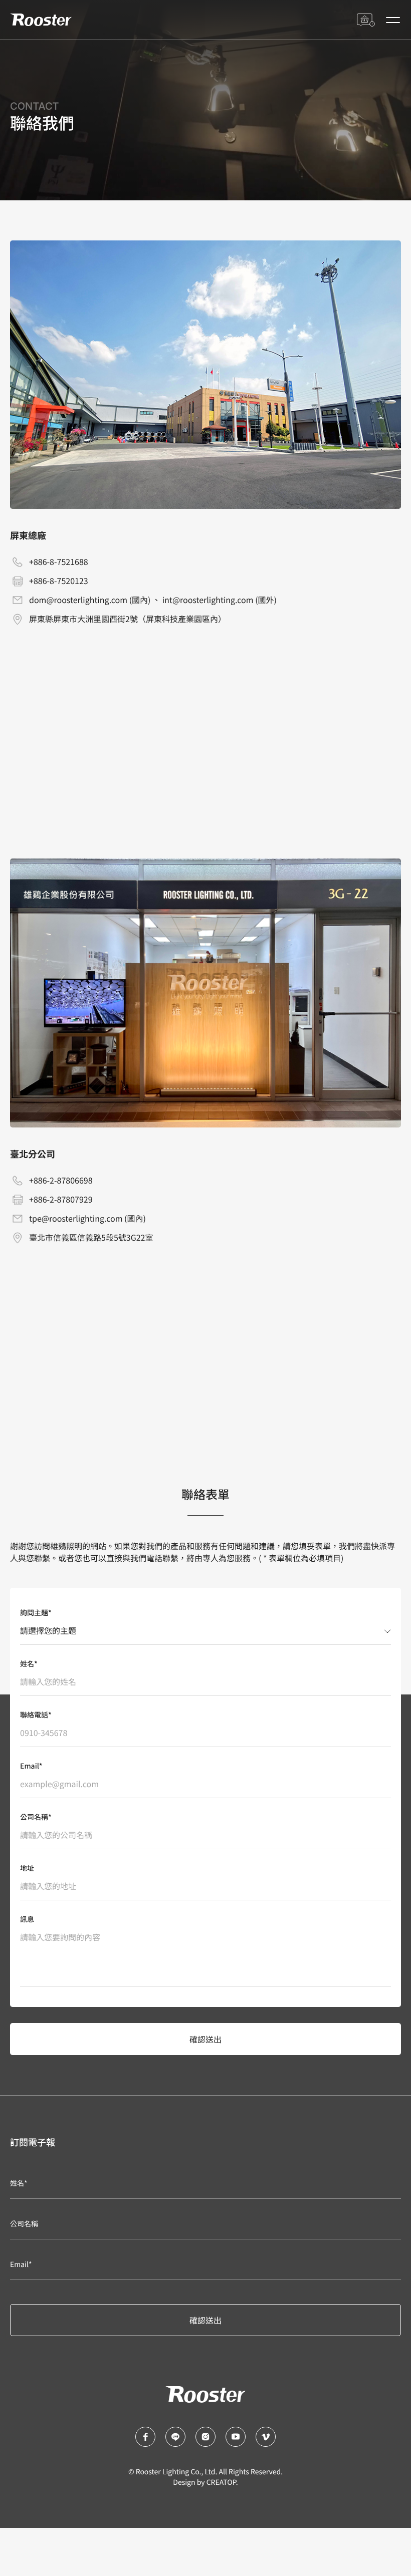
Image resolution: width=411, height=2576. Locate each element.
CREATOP (221, 2482)
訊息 (27, 1919)
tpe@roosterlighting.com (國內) (87, 1218)
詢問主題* (36, 1613)
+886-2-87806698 (61, 1180)
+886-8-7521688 (59, 561)
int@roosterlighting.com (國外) (220, 600)
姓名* (29, 1664)
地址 (27, 1868)
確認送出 (205, 2039)
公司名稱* (36, 1817)
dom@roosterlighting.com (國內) (90, 600)
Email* (31, 1766)
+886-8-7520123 (59, 581)
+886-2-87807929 (61, 1199)
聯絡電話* (36, 1715)
